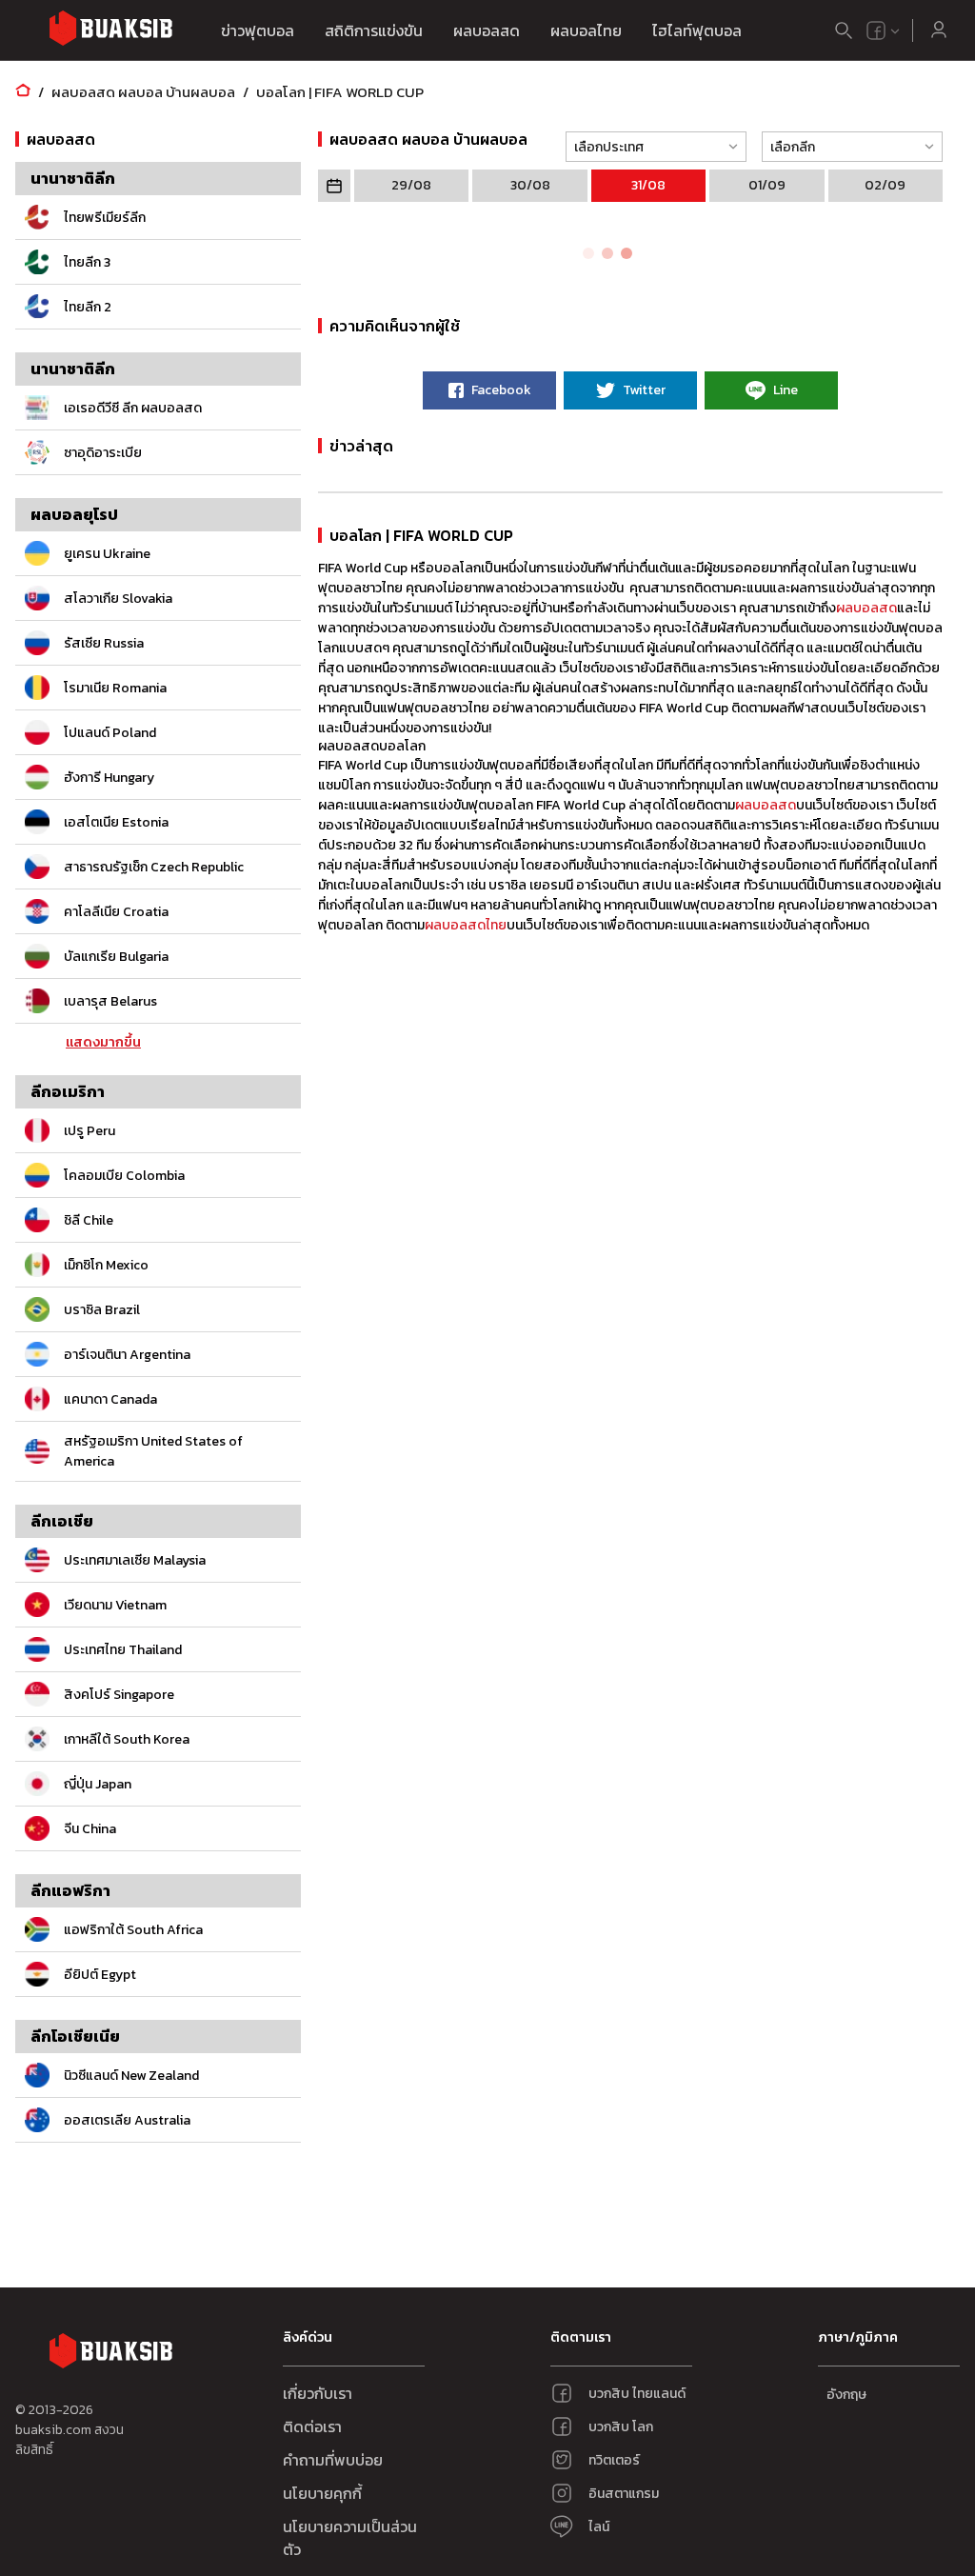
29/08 (411, 185)
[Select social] (884, 30)
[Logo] (110, 31)
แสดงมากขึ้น (103, 1043)
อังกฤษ (846, 2395)
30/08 (530, 185)
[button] (650, 147)
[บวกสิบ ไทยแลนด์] (876, 30)
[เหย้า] (23, 92)
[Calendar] (334, 186)
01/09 (767, 185)
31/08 (648, 185)
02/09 (885, 185)
